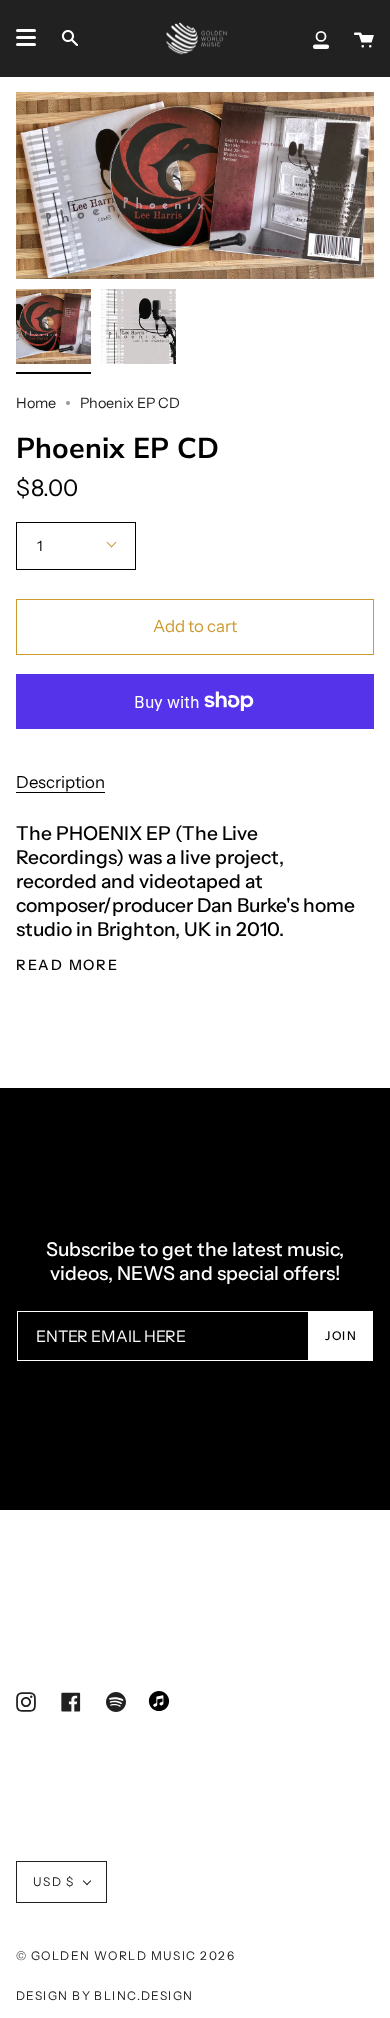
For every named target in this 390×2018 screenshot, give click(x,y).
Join (341, 1335)
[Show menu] (26, 38)
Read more (67, 965)
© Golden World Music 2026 (125, 1955)
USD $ (53, 1881)
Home (36, 403)
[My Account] (321, 38)
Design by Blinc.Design (105, 1995)
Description (60, 782)
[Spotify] (116, 1703)
